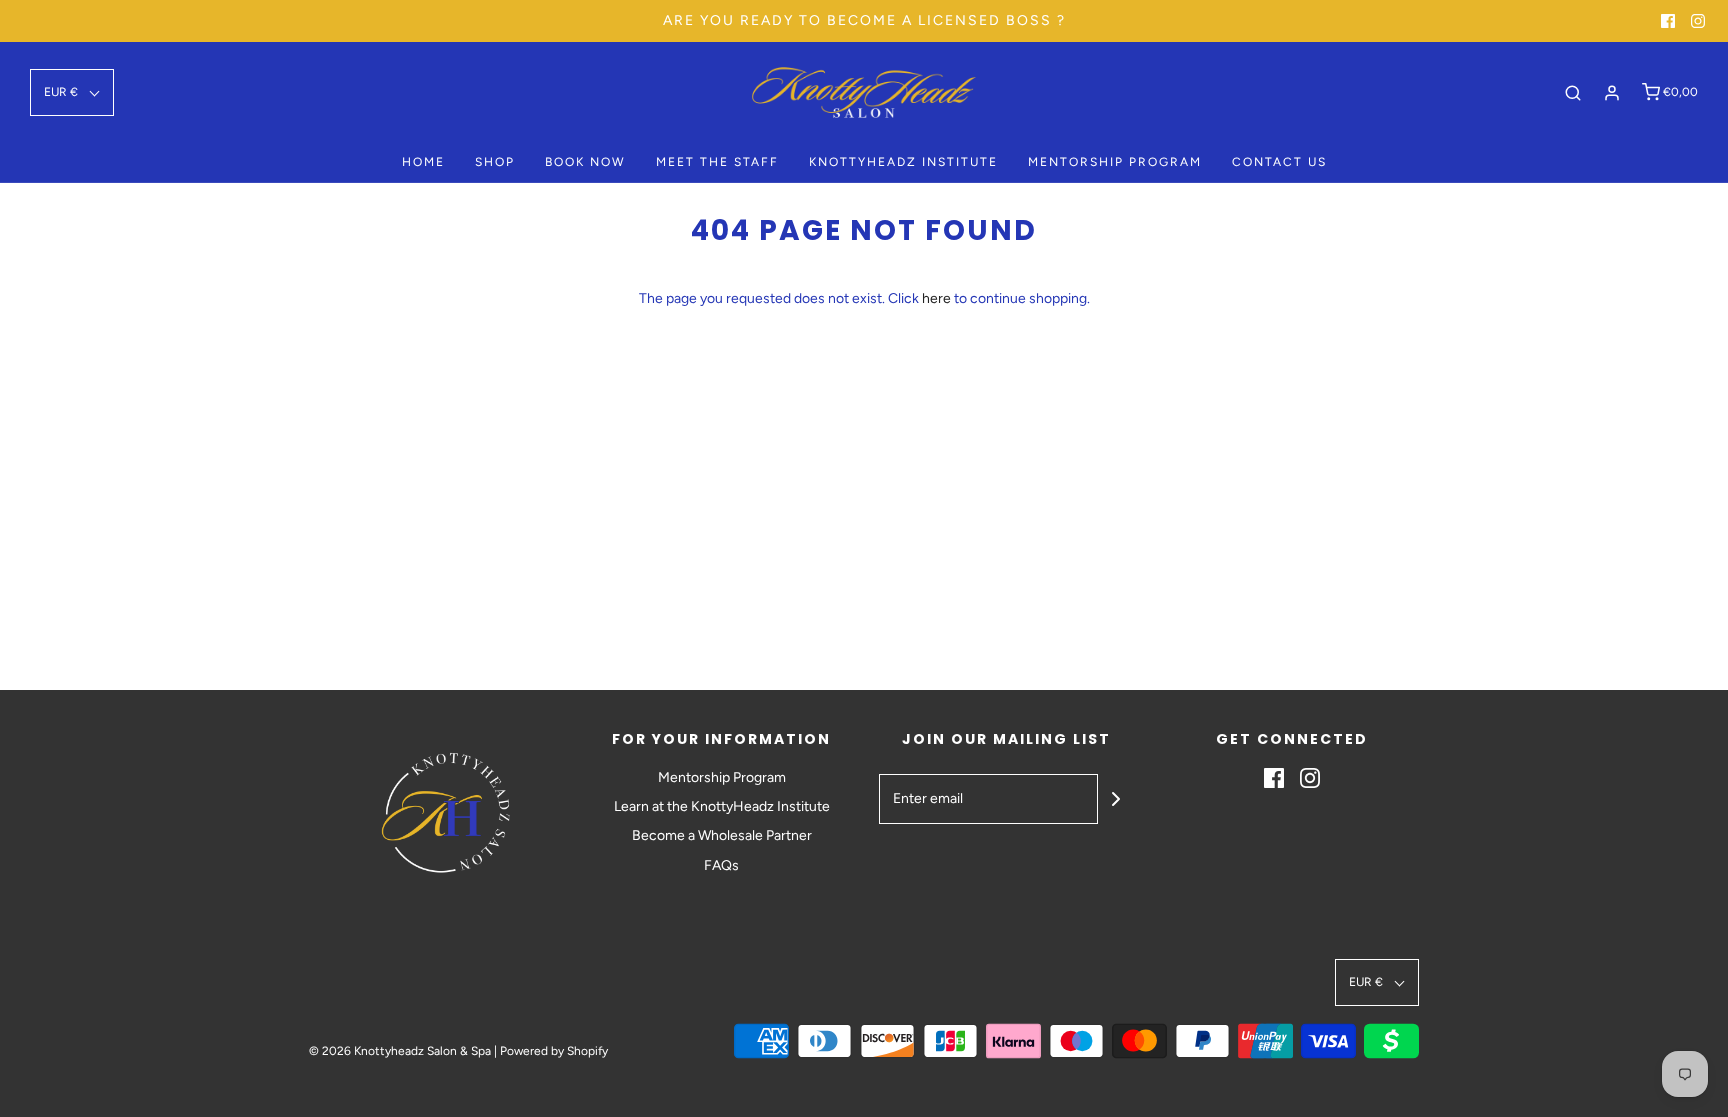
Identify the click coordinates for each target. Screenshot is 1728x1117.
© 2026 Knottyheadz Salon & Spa (400, 1051)
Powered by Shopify (554, 1051)
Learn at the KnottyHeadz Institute (722, 806)
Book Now (585, 162)
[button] (72, 92)
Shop (495, 162)
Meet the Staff (717, 162)
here (936, 298)
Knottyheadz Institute (903, 162)
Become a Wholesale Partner (722, 835)
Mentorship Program (1115, 162)
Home (423, 162)
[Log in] (1612, 93)
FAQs (721, 865)
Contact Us (1279, 162)
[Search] (1573, 93)
